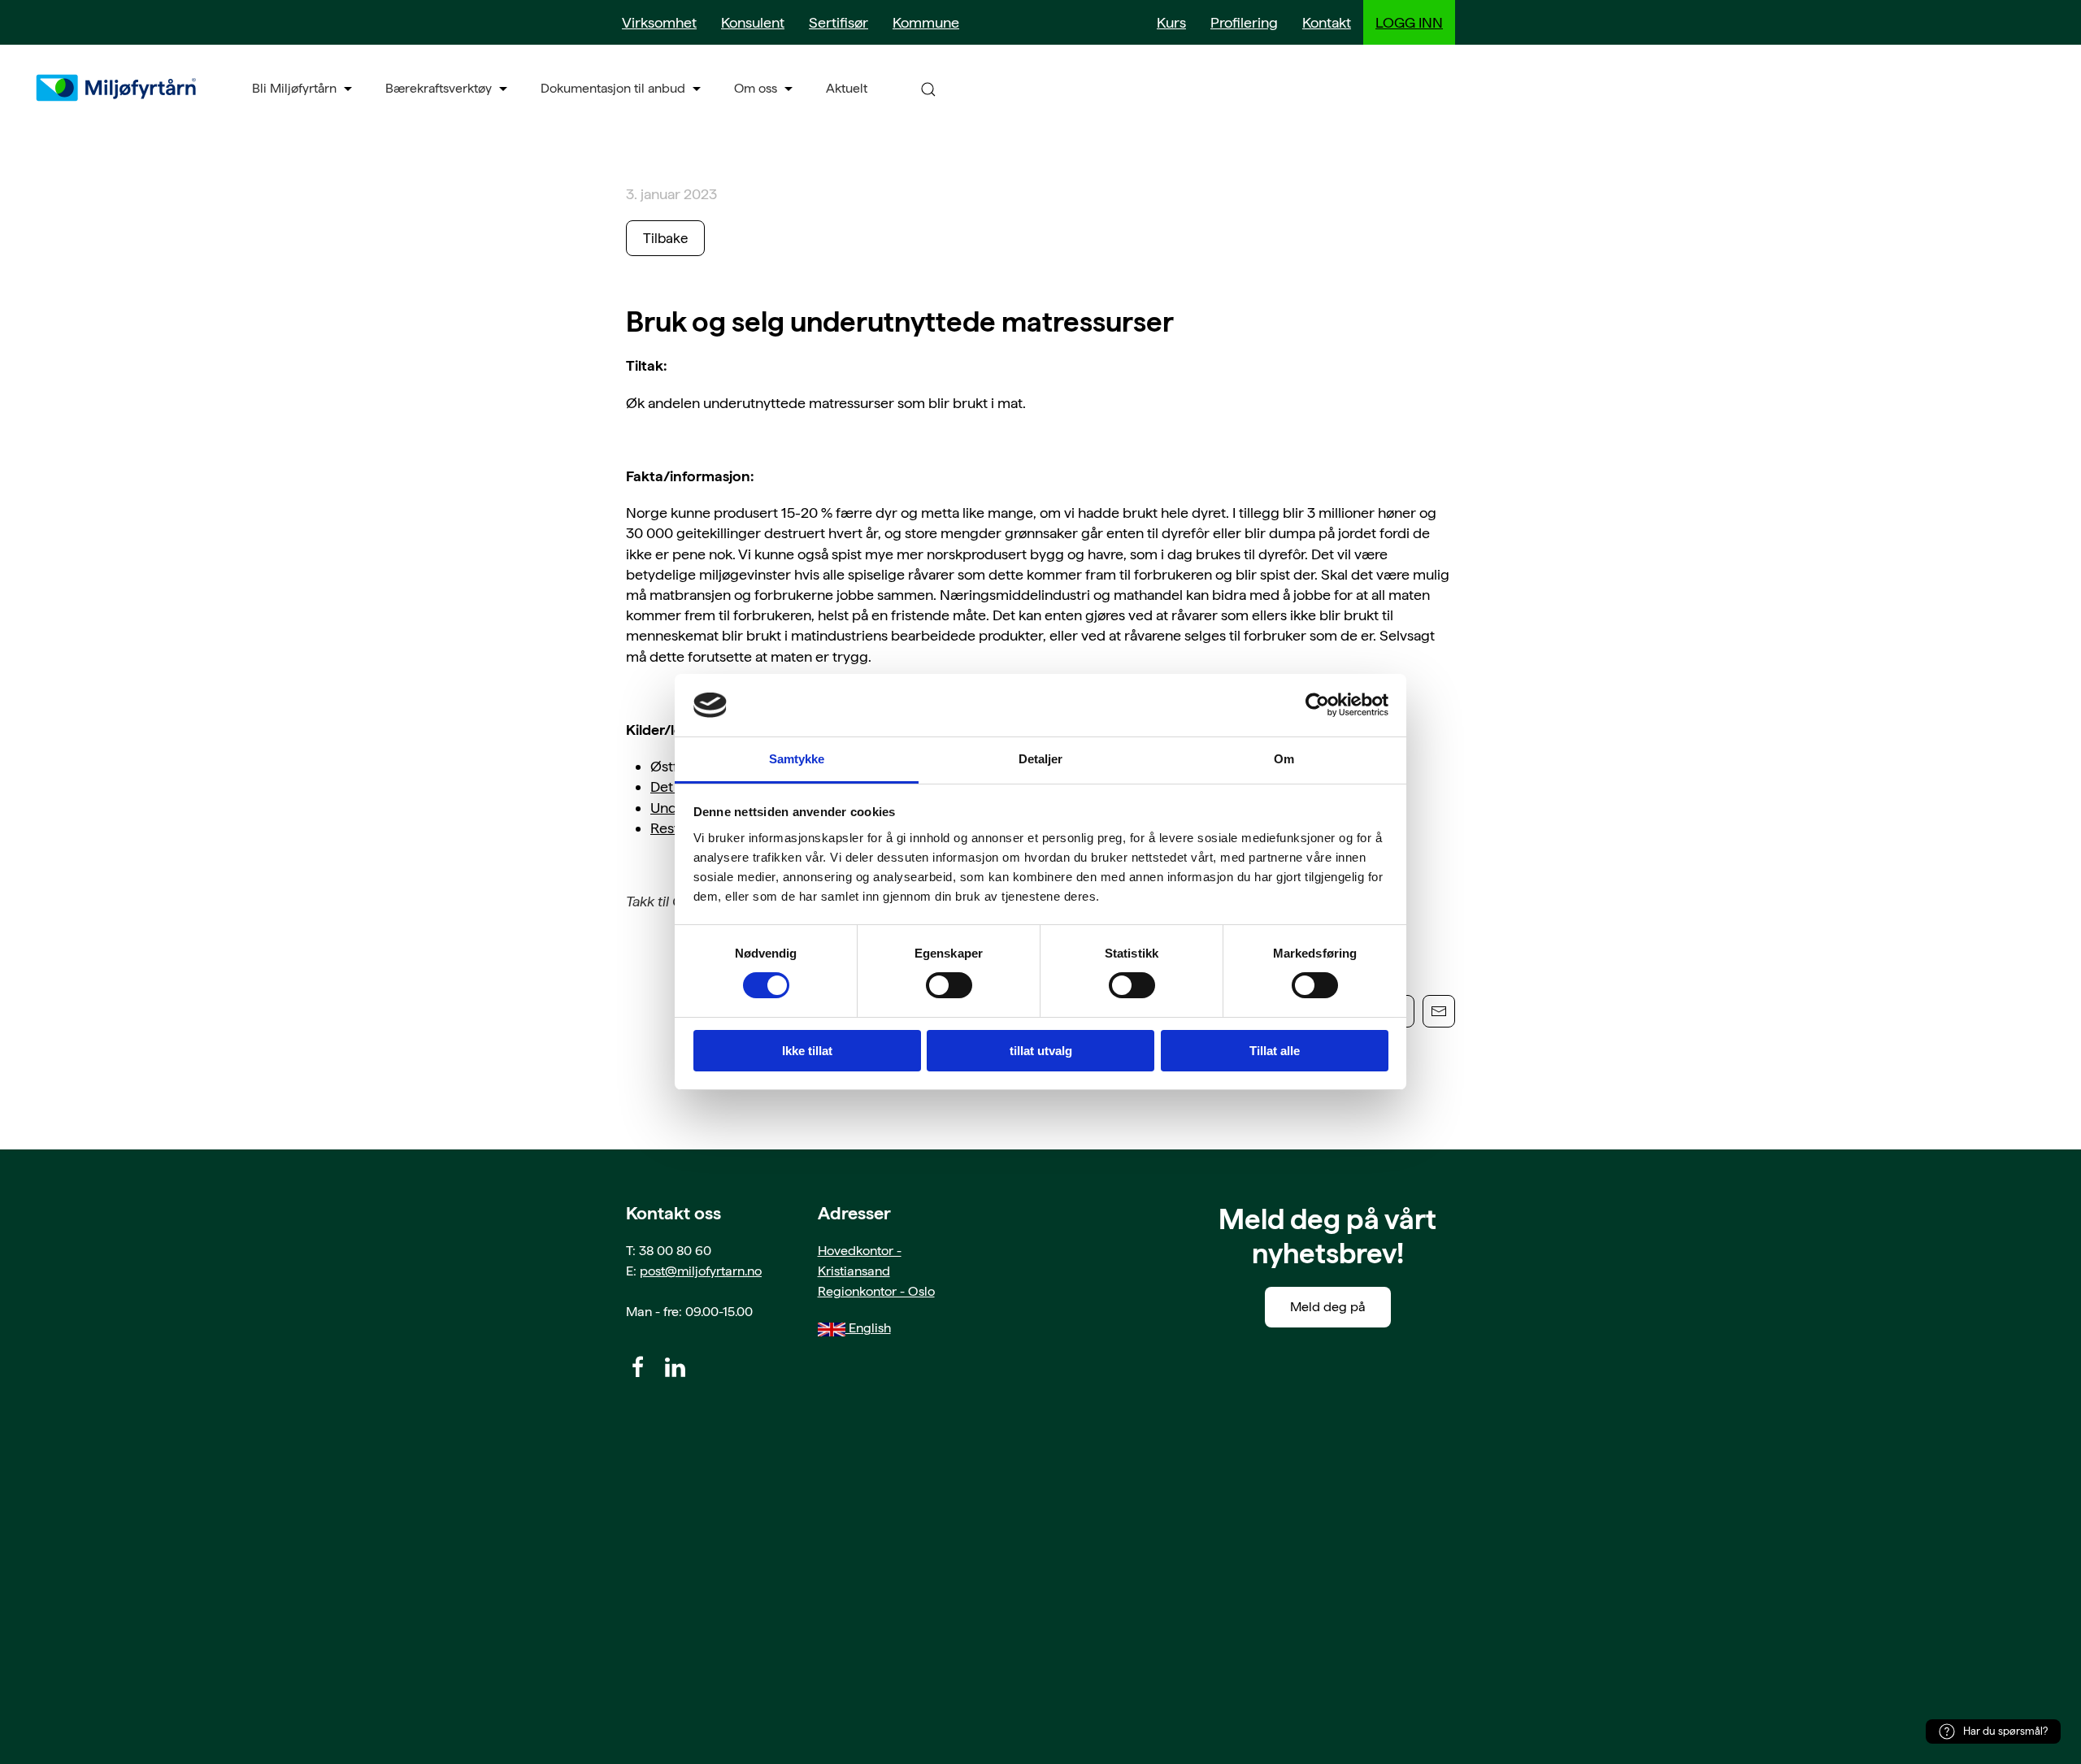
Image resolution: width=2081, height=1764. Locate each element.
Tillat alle (1275, 1051)
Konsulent (753, 22)
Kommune (926, 22)
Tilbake (665, 238)
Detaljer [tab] (1041, 759)
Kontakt (1327, 22)
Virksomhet (659, 22)
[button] (928, 88)
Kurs (1171, 22)
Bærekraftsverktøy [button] (439, 88)
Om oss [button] (756, 88)
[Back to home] (118, 88)
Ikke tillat (807, 1051)
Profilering (1244, 22)
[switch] (949, 985)
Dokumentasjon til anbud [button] (613, 88)
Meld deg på (1328, 1307)
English (868, 1328)
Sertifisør (838, 22)
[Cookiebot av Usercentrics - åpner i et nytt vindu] (1317, 705)
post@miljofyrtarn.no (701, 1271)
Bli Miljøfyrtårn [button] (294, 88)
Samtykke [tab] (797, 759)
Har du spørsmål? (2005, 1731)
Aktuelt (847, 88)
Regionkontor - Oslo (876, 1291)
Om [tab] (1284, 759)
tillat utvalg (1041, 1051)
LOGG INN (1409, 22)
